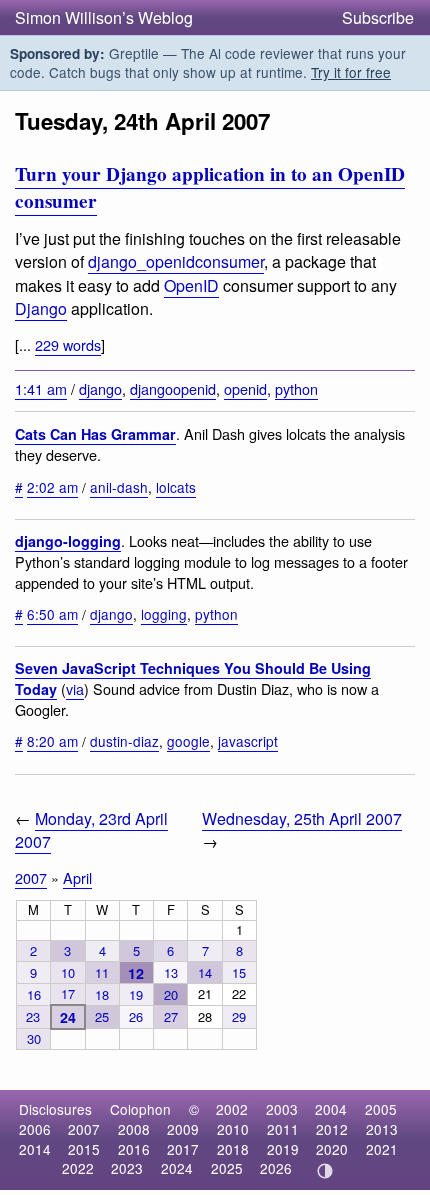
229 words (68, 344)
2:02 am (52, 487)
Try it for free (351, 72)
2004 (331, 1109)
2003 (282, 1109)
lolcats (176, 487)
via (75, 688)
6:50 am (52, 614)
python (296, 388)
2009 (183, 1129)
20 (171, 994)
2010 (233, 1129)
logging (164, 614)
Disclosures (55, 1109)
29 (239, 1016)
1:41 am (41, 388)
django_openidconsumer (176, 261)
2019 (283, 1149)
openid (245, 388)
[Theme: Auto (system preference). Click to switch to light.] (325, 1171)
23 (33, 1016)
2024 (177, 1168)
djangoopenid (173, 388)
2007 (31, 877)
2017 (183, 1149)
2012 (332, 1129)
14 (205, 972)
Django (41, 308)
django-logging (68, 541)
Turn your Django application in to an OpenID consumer (210, 187)
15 (239, 972)
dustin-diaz (124, 741)
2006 (35, 1129)
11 (102, 972)
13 (171, 972)
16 (34, 994)
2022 (78, 1168)
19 (136, 994)
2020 (332, 1149)
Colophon (140, 1109)
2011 (283, 1129)
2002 (232, 1109)
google (188, 741)
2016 (134, 1149)
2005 (381, 1109)
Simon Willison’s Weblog (104, 17)
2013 (382, 1129)
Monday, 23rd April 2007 (91, 830)
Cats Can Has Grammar (95, 434)
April (77, 877)
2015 (84, 1149)
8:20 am (52, 741)
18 (102, 994)
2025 (227, 1168)
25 (102, 1016)
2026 (276, 1168)
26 (136, 1016)
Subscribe (378, 17)
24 (68, 1017)
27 (171, 1016)
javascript (248, 741)
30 (34, 1038)
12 (136, 973)
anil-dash (119, 487)
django (100, 388)
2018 (233, 1149)
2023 (127, 1168)
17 (68, 993)
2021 (382, 1149)
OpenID (191, 285)
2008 (134, 1129)
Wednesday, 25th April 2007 (302, 818)
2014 (35, 1149)
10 (68, 972)
